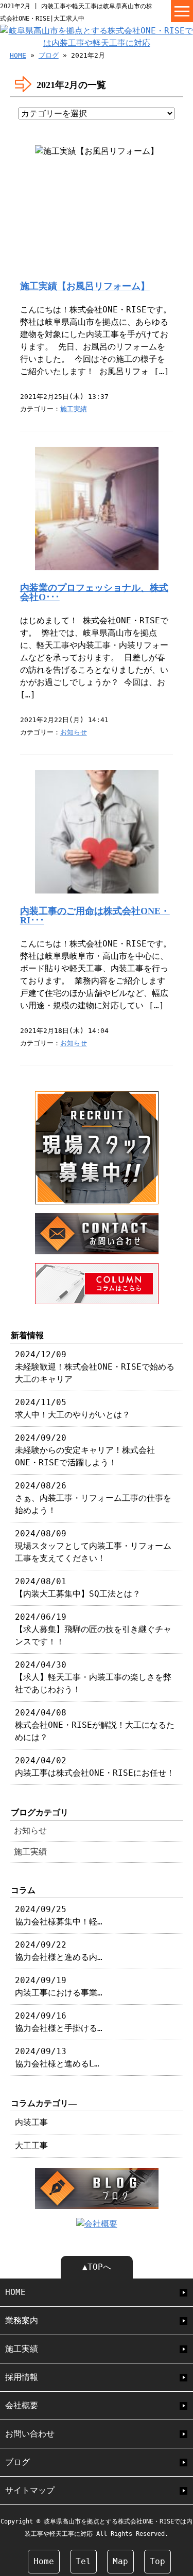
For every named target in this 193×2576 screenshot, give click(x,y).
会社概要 (22, 2405)
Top (157, 2561)
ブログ (49, 55)
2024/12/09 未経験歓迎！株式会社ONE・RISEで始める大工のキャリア (95, 1367)
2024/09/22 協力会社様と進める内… (59, 1951)
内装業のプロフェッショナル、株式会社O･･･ (94, 592)
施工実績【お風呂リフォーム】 (85, 286)
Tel (83, 2561)
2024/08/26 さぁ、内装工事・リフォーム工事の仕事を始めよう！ (93, 1498)
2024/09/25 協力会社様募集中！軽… (59, 1915)
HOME (18, 55)
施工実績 (74, 409)
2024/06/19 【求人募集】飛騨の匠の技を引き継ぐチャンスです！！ (93, 1629)
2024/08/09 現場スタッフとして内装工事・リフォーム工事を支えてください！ (93, 1546)
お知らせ (74, 732)
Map (120, 2561)
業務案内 (22, 2320)
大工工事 (31, 2145)
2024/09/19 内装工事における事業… (59, 1986)
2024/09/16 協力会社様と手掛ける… (59, 2022)
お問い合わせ (30, 2434)
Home (44, 2561)
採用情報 (22, 2377)
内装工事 (31, 2122)
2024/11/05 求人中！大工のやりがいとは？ (73, 1408)
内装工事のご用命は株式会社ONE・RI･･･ (95, 916)
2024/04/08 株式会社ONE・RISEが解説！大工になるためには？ (95, 1725)
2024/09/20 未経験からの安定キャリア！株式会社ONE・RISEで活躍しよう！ (85, 1450)
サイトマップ (30, 2490)
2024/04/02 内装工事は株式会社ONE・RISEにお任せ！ (95, 1767)
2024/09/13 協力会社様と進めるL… (57, 2057)
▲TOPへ (97, 2267)
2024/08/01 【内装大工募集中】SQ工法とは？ (78, 1588)
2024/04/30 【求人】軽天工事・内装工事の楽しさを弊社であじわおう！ (93, 1677)
